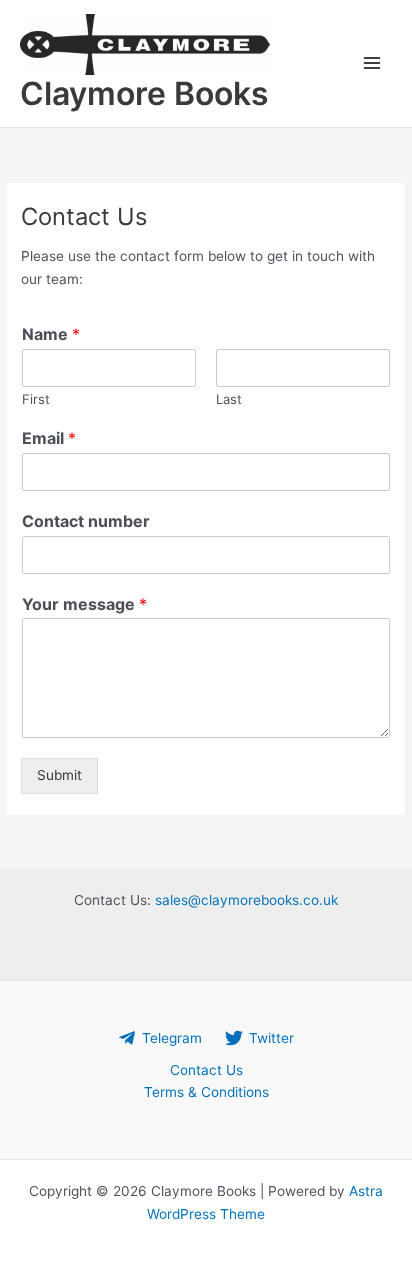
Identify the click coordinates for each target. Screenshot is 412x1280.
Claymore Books (144, 93)
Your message (84, 604)
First (36, 399)
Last (229, 399)
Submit (59, 775)
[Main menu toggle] (372, 63)
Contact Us (206, 1070)
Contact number (86, 521)
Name (51, 334)
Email (49, 438)
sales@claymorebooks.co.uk (246, 900)
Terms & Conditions (206, 1092)
